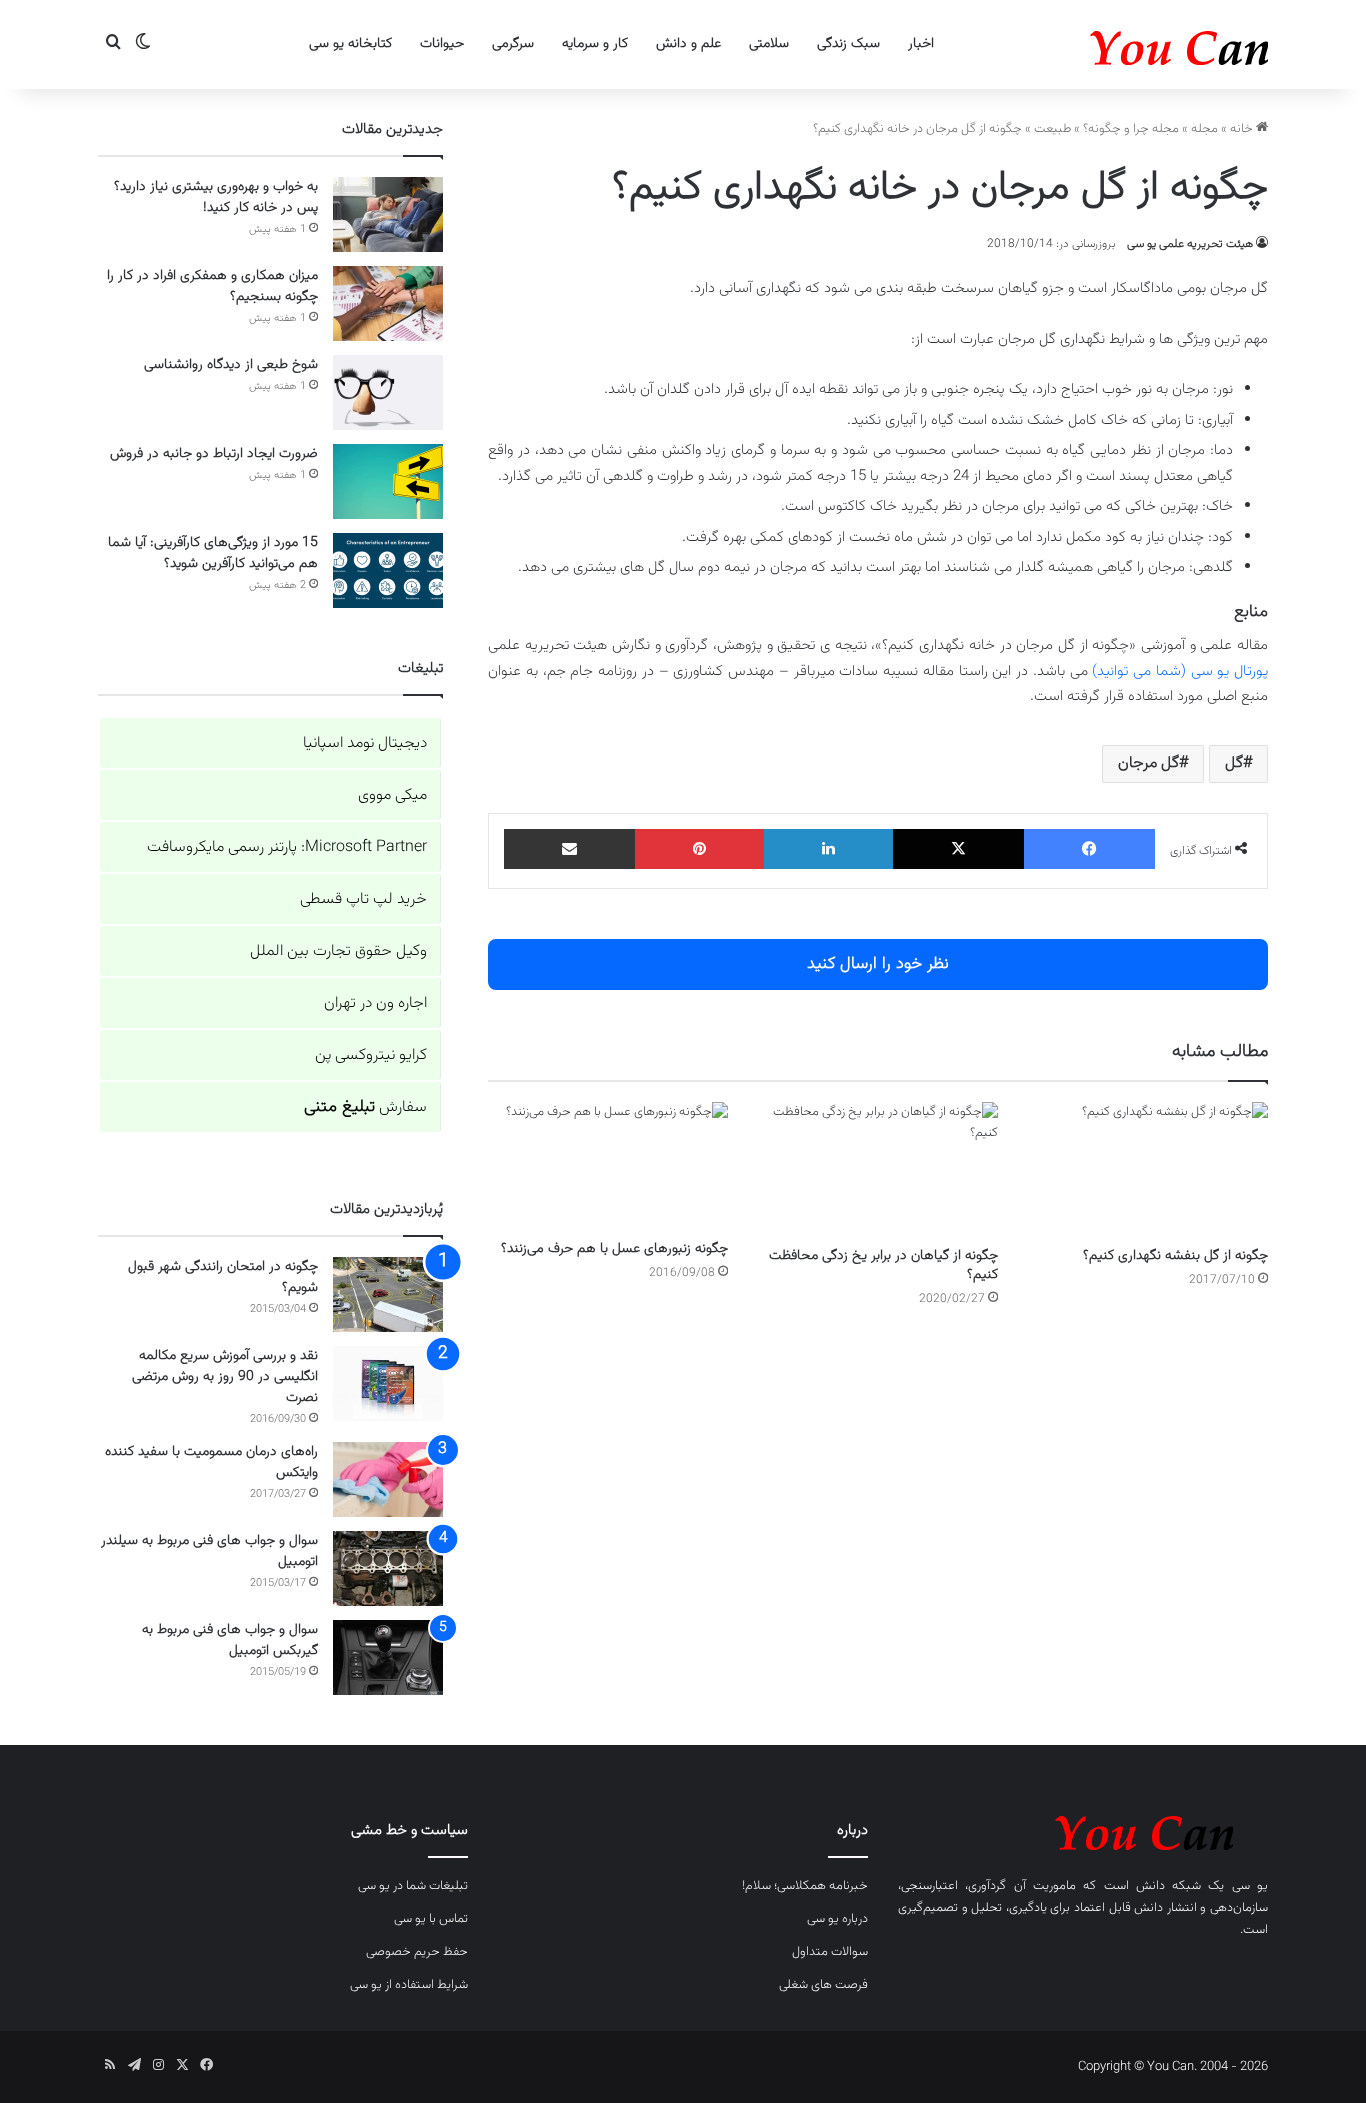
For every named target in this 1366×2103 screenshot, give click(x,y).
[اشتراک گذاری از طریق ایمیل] (569, 849)
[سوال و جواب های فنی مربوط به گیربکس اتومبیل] (388, 1657)
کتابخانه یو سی (350, 44)
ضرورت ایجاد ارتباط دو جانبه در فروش (214, 454)
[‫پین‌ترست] (699, 849)
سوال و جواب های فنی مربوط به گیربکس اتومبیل (230, 1640)
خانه (1243, 129)
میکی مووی (392, 795)
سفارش (365, 1107)
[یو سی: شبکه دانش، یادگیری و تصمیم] (1118, 44)
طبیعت (1052, 129)
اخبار (921, 44)
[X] (958, 849)
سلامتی (769, 44)
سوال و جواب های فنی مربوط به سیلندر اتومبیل (209, 1551)
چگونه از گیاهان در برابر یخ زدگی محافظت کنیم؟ (883, 1265)
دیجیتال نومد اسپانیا (365, 743)
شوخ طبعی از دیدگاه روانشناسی (231, 365)
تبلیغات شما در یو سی (413, 1886)
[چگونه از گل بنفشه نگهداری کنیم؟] (1148, 1169)
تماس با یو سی (431, 1919)
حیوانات (442, 44)
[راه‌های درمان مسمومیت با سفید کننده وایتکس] (388, 1479)
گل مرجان (1148, 763)
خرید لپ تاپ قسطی (363, 899)
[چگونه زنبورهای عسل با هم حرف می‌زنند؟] (608, 1166)
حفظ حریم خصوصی (417, 1952)
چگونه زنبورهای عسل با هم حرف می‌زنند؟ (614, 1249)
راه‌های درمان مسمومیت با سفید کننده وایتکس (211, 1462)
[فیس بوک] (1089, 849)
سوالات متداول (830, 1952)
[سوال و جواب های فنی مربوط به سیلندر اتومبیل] (388, 1568)
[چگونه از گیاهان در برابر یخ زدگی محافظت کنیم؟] (878, 1169)
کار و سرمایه (595, 44)
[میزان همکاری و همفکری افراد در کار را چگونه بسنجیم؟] (388, 303)
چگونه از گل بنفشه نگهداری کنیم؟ (1175, 1256)
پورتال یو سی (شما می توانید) (1180, 671)
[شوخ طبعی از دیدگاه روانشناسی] (388, 392)
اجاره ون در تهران (375, 1003)
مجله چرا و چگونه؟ (1131, 129)
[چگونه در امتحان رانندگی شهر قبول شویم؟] (388, 1294)
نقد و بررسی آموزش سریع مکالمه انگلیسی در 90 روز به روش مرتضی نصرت (225, 1377)
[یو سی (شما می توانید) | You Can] (1083, 1829)
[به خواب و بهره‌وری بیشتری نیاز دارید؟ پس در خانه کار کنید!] (388, 214)
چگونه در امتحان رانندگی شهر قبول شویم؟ (223, 1277)
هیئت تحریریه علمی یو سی (1190, 244)
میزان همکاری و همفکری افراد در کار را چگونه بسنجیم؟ (212, 286)
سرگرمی (513, 44)
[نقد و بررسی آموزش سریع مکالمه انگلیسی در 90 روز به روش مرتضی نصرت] (388, 1383)
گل (1234, 763)
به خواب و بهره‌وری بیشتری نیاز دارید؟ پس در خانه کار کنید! (216, 197)
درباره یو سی (837, 1919)
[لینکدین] (828, 849)
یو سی (1250, 1886)
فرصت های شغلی (823, 1985)
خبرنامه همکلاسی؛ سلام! (805, 1886)
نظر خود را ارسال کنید (878, 964)
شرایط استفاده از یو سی (409, 1985)
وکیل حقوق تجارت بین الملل (338, 951)
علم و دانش (688, 44)
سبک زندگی (848, 44)
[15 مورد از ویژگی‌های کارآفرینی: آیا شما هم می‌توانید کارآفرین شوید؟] (388, 570)
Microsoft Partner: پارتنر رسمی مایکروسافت (287, 847)
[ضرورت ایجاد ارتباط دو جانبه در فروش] (388, 481)
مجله (1204, 129)
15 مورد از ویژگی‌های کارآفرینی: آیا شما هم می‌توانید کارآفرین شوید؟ (213, 553)
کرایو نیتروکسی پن (371, 1055)
